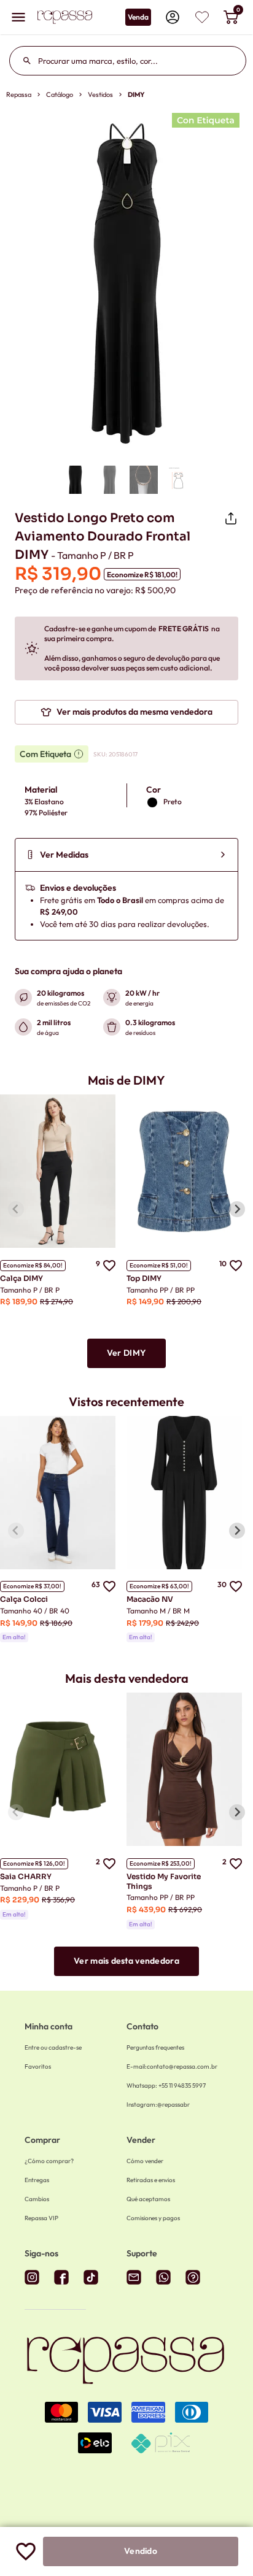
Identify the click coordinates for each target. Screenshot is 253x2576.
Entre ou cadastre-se (53, 2047)
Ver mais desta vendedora (126, 1961)
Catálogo (60, 94)
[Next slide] (237, 1209)
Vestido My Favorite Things (164, 1881)
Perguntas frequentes (155, 2047)
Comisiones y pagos (153, 2218)
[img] (202, 17)
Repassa (19, 94)
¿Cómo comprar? (49, 2161)
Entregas (37, 2180)
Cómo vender (145, 2161)
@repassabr (158, 2105)
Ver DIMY (126, 1353)
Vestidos (100, 94)
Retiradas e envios (151, 2180)
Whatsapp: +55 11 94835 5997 (166, 2086)
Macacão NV (150, 1599)
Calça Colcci (24, 1599)
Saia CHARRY (26, 1876)
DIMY (136, 94)
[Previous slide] (16, 1209)
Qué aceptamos (148, 2199)
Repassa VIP (41, 2218)
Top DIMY (144, 1278)
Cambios (37, 2199)
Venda (138, 17)
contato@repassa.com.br (172, 2067)
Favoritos (38, 2067)
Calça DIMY (21, 1278)
